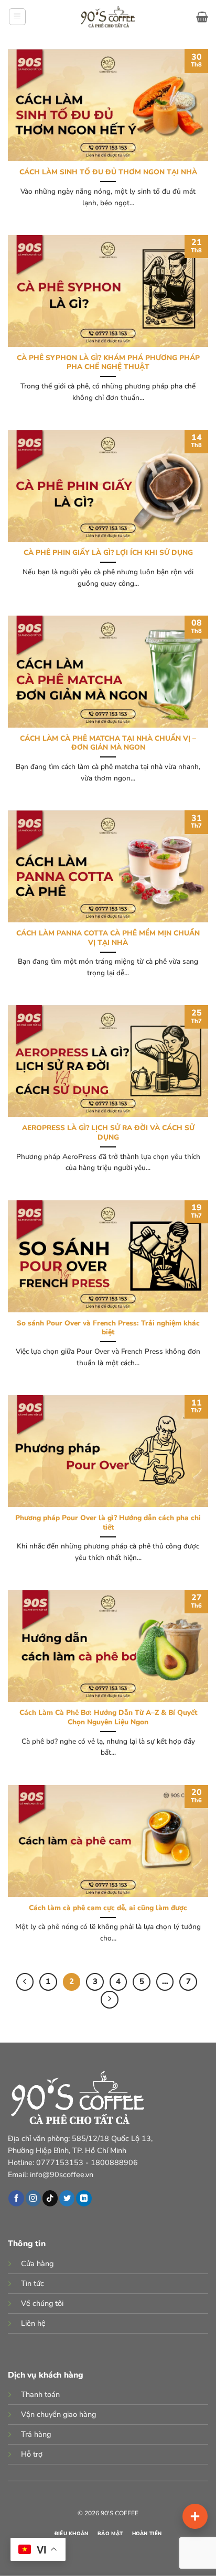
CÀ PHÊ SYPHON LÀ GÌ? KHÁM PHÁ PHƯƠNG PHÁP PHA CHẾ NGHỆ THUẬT (108, 363)
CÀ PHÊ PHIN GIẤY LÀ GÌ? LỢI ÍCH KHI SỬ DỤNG (108, 553)
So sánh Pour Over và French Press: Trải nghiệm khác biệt (108, 1328)
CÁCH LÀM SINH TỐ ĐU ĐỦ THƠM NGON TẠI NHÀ (108, 172)
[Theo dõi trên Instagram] (33, 2198)
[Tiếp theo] (110, 2000)
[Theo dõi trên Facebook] (16, 2198)
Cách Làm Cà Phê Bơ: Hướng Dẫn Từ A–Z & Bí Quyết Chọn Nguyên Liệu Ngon (108, 1717)
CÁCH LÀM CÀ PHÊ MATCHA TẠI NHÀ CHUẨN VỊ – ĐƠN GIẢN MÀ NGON (108, 743)
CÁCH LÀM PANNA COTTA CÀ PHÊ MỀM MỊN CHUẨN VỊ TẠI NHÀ (108, 938)
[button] (17, 17)
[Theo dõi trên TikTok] (50, 2198)
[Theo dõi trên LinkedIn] (84, 2198)
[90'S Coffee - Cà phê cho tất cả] (108, 17)
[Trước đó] (25, 1982)
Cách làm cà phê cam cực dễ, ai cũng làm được (108, 1908)
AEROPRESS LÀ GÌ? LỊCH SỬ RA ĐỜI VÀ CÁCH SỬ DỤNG (108, 1133)
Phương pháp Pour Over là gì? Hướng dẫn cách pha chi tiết (108, 1523)
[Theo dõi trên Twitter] (67, 2198)
